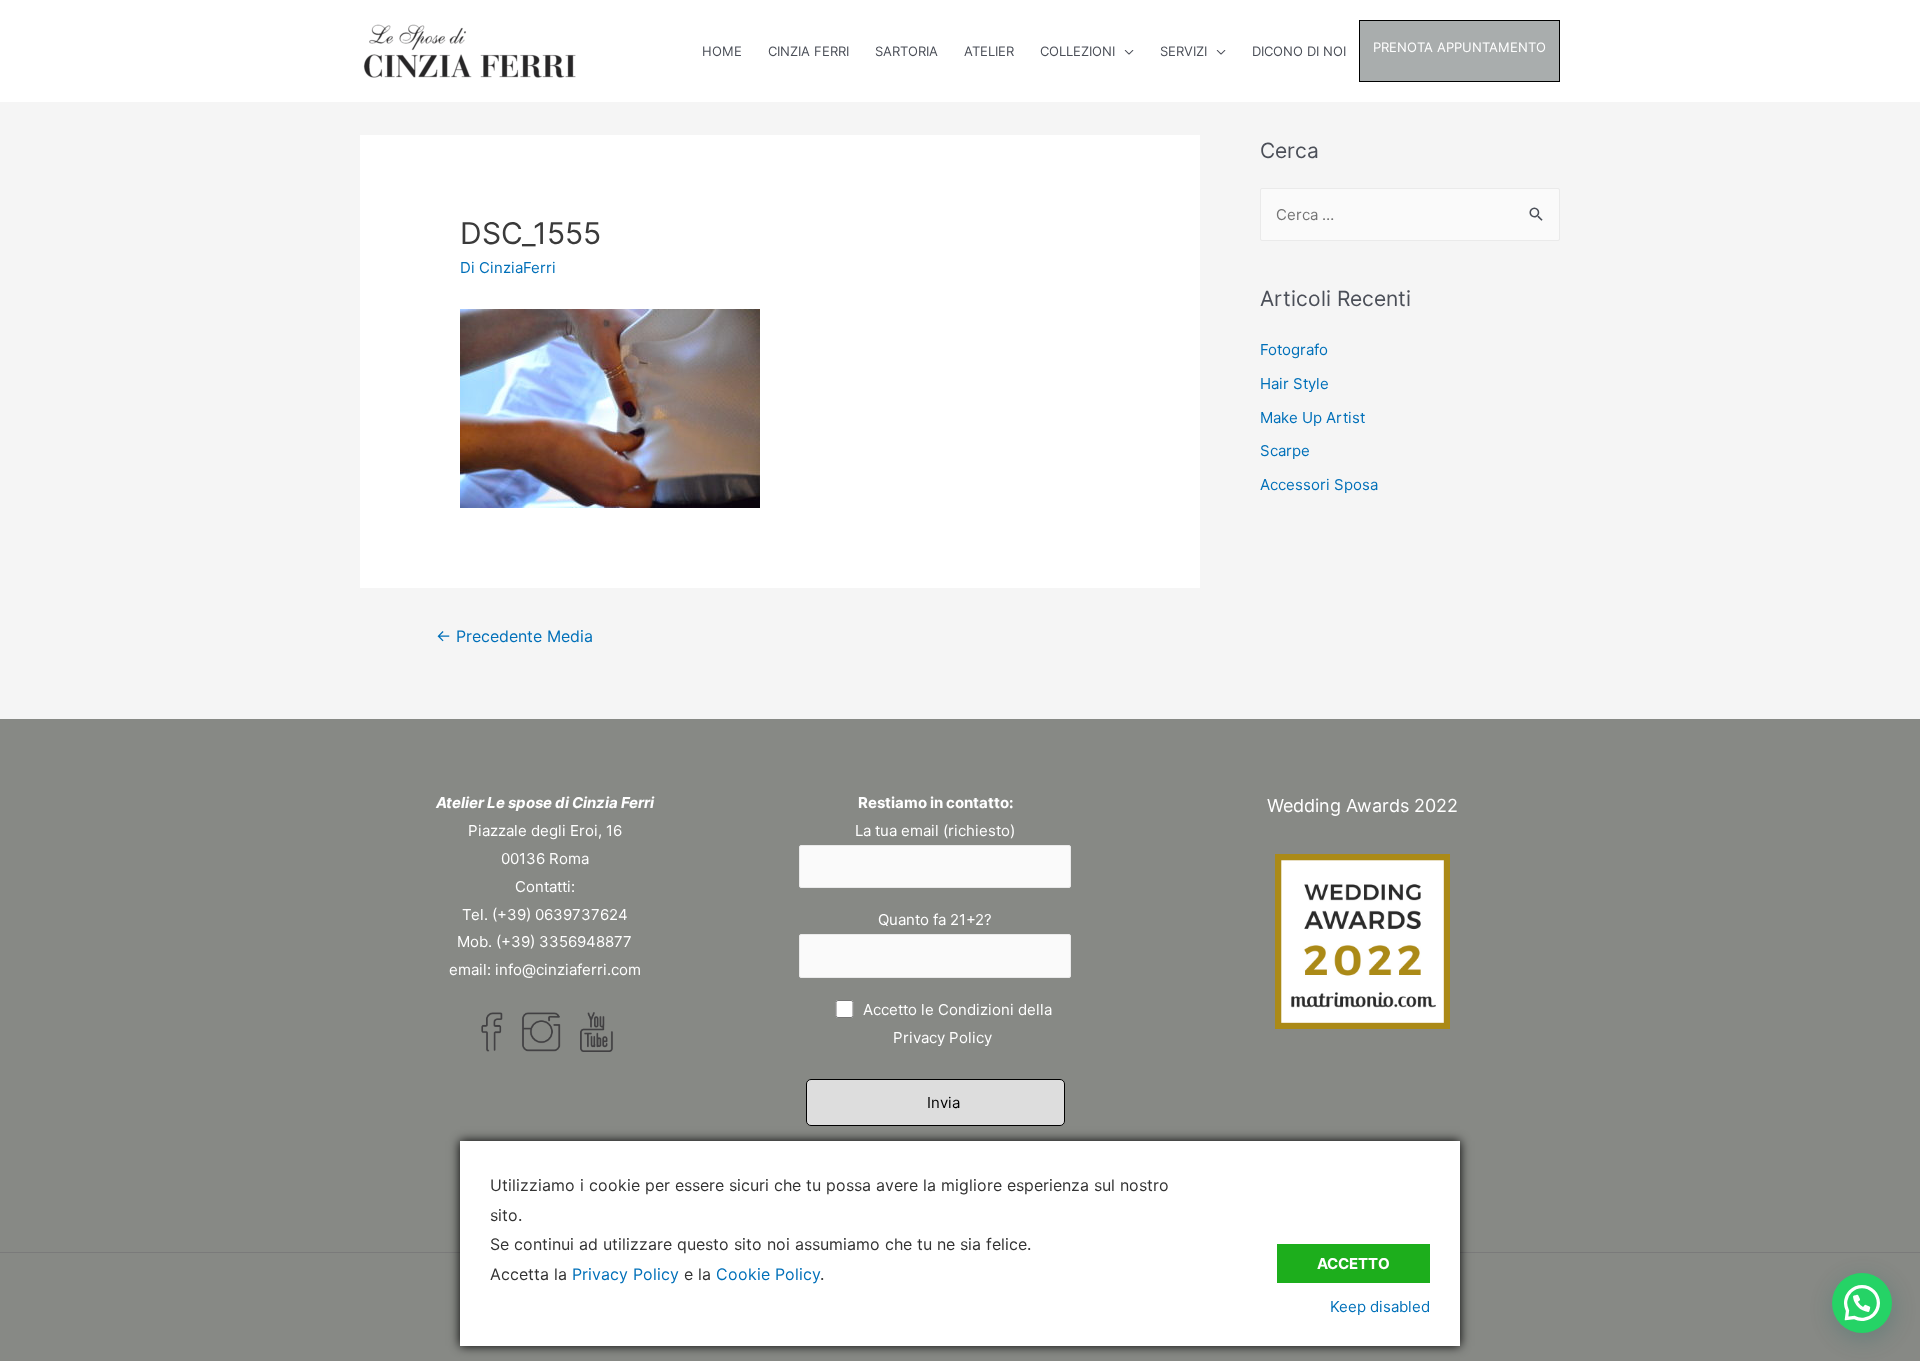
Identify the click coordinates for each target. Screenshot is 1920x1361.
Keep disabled (1380, 1306)
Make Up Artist (1312, 417)
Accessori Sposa (1319, 484)
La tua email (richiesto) (935, 830)
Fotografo (1294, 349)
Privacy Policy (942, 1037)
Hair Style (1294, 383)
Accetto (1353, 1263)
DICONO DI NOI (1299, 51)
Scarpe (1285, 450)
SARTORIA (906, 51)
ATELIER (989, 51)
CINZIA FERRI (808, 51)
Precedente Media (514, 636)
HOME (722, 51)
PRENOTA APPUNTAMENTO (1459, 47)
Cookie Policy (768, 1274)
